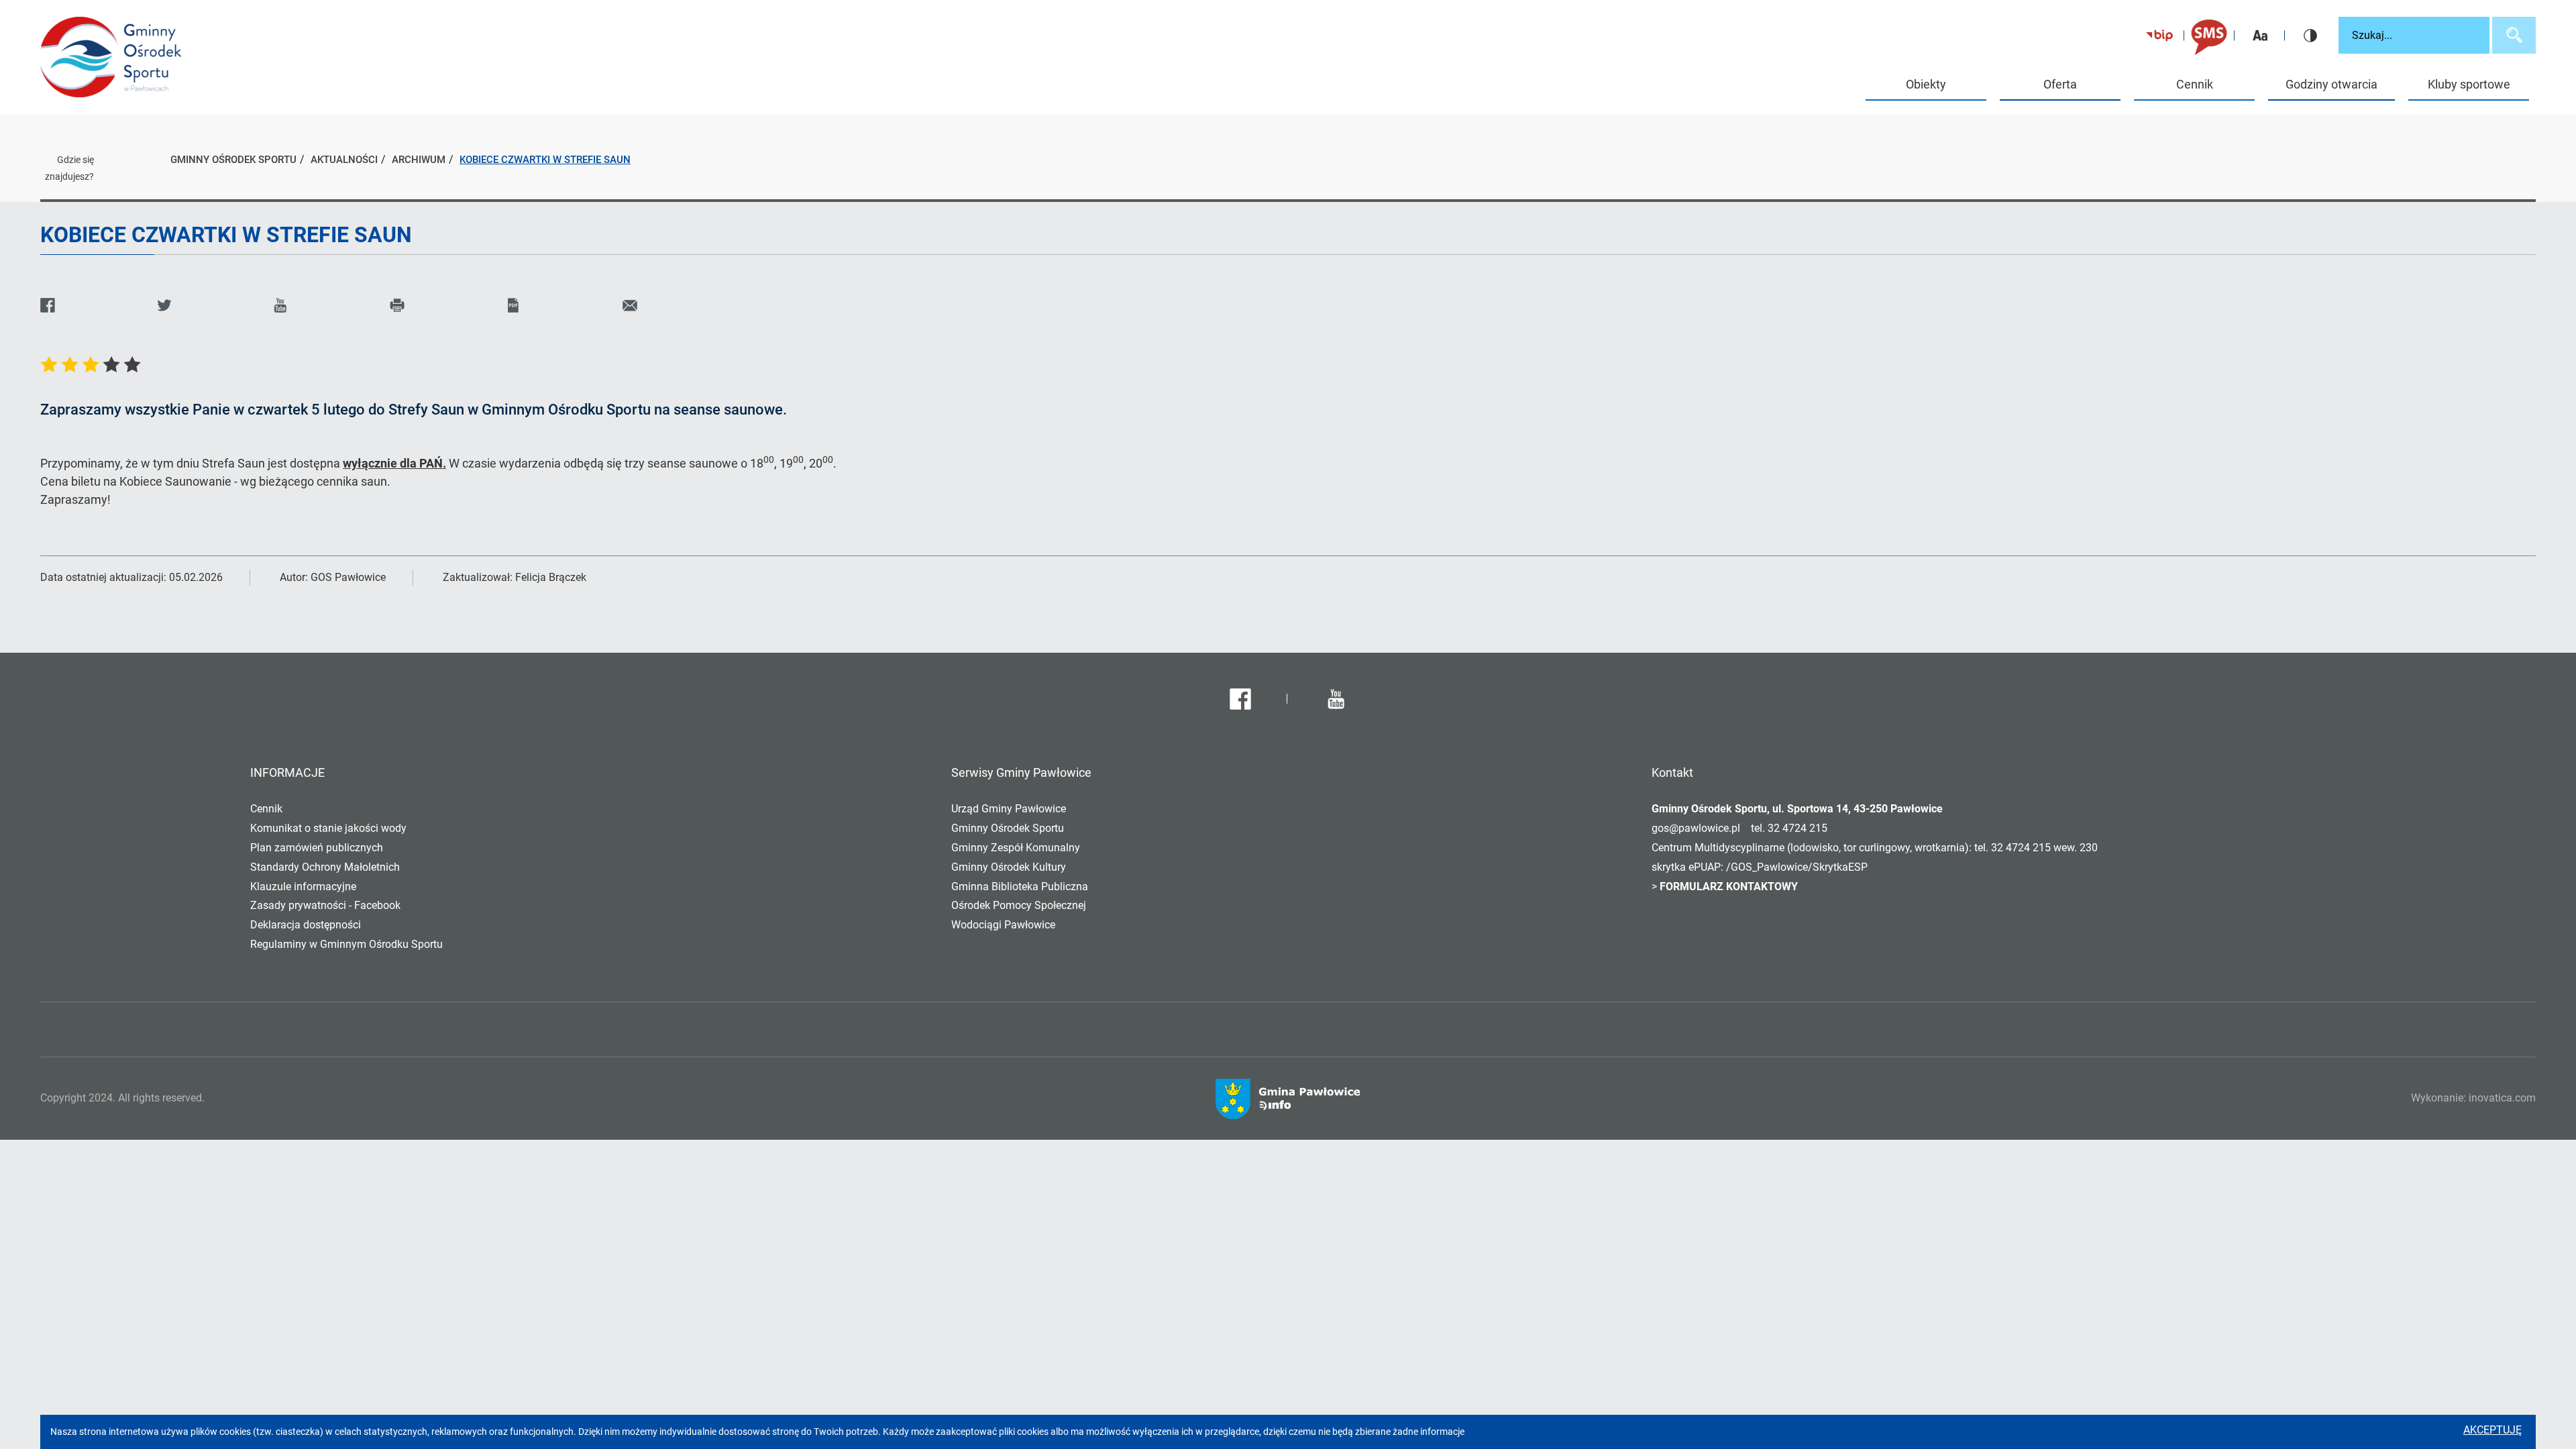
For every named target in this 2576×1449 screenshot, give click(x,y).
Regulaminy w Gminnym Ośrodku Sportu (346, 944)
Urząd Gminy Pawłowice (1009, 809)
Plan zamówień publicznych (317, 848)
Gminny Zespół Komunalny (1016, 848)
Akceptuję (2492, 1430)
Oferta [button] (2060, 84)
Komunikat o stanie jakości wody (328, 828)
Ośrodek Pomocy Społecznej (1019, 905)
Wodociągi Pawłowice (1003, 925)
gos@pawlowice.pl (1696, 828)
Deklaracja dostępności (306, 925)
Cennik (2195, 84)
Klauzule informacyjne (303, 887)
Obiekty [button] (1926, 84)
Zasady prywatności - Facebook (325, 905)
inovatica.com (2502, 1098)
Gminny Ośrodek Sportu (1008, 828)
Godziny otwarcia (2331, 84)
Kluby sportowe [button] (2469, 84)
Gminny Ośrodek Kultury (1009, 867)
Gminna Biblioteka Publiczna (1020, 887)
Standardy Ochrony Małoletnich (325, 867)
